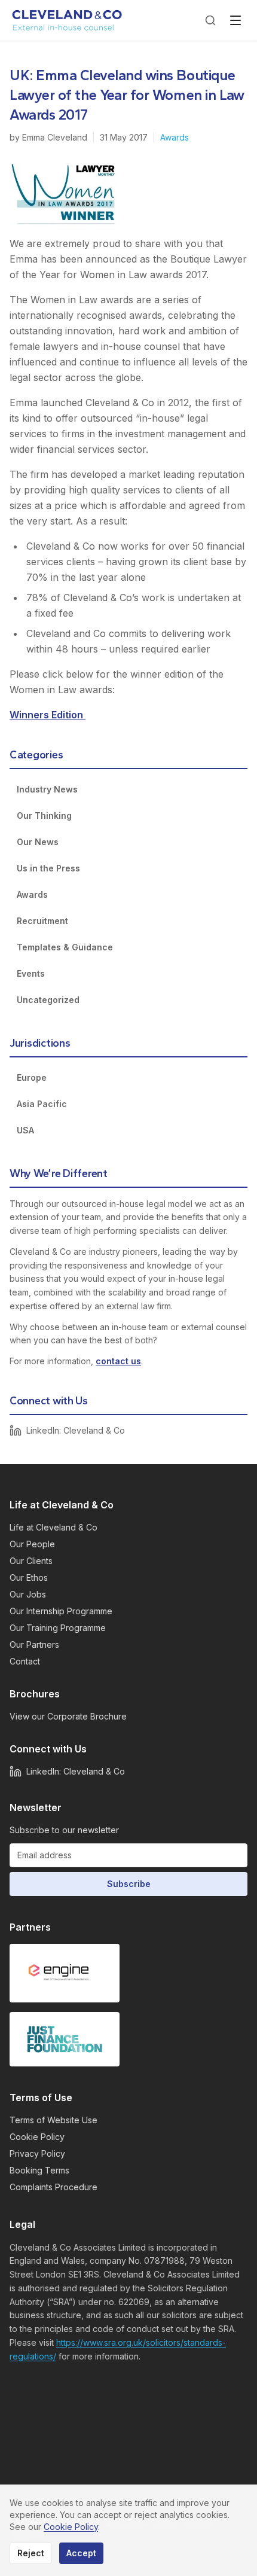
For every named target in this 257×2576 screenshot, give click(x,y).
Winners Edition (48, 715)
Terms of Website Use (53, 2120)
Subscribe (129, 1884)
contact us (118, 1361)
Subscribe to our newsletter (64, 1830)
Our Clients (31, 1561)
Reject (31, 2553)
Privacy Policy (37, 2153)
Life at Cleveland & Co (53, 1527)
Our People (32, 1544)
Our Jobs (28, 1594)
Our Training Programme (58, 1628)
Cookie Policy (37, 2137)
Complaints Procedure (53, 2187)
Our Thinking (44, 816)
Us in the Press (48, 868)
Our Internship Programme (61, 1611)
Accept (81, 2553)
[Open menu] (235, 20)
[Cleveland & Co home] (68, 20)
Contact (25, 1661)
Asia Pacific (42, 1104)
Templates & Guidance (65, 947)
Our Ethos (29, 1577)
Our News (38, 842)
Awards (175, 137)
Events (31, 973)
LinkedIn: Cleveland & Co (76, 1430)
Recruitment (42, 921)
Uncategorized (48, 1000)
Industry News (47, 789)
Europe (32, 1077)
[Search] (210, 20)
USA (25, 1130)
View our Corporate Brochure (68, 1716)
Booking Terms (39, 2170)
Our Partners (34, 1644)
